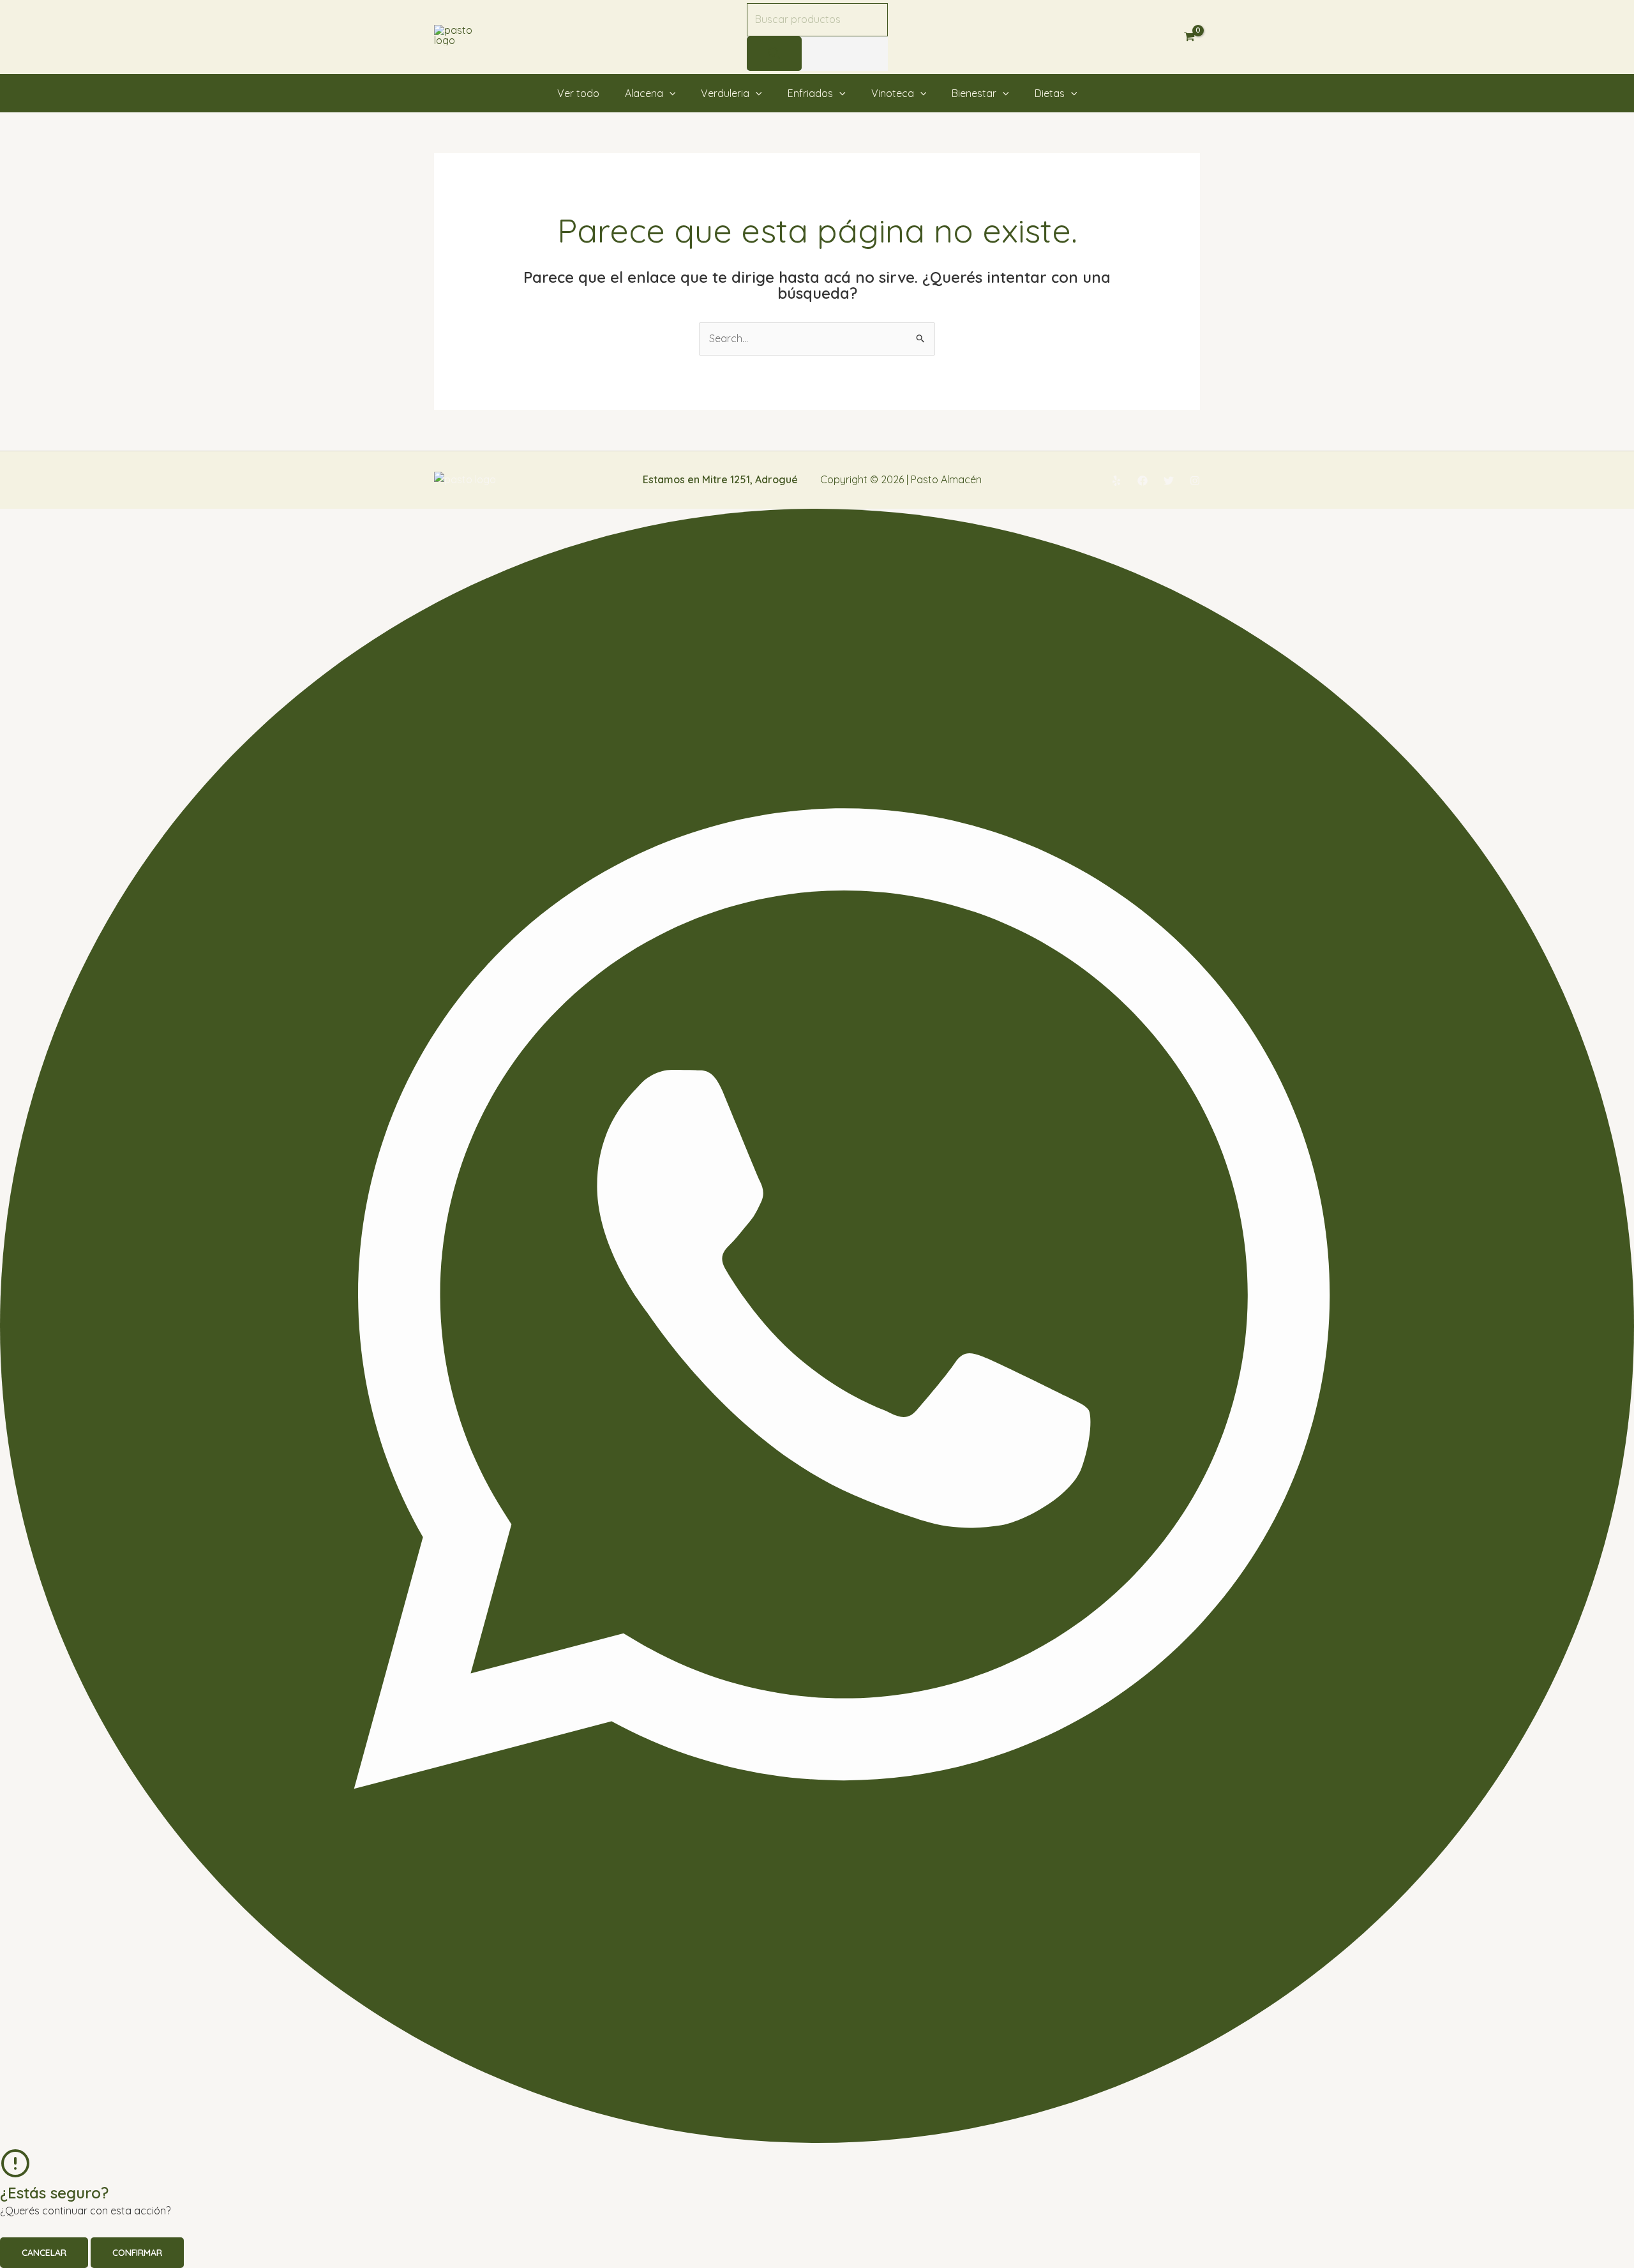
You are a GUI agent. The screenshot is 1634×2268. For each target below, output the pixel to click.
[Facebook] (1143, 481)
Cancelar (44, 2253)
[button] (670, 93)
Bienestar (974, 93)
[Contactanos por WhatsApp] (817, 2139)
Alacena (644, 93)
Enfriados (810, 93)
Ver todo (578, 93)
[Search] (774, 54)
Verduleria (725, 93)
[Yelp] (1116, 481)
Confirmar (137, 2253)
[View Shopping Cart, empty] (1189, 37)
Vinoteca (893, 93)
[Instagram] (1195, 481)
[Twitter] (1169, 481)
